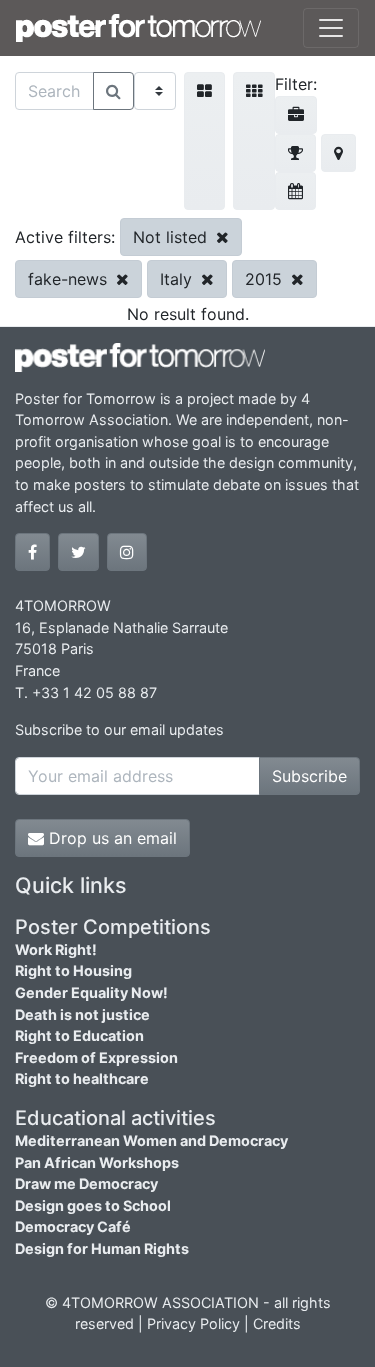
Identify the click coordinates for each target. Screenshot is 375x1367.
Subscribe (309, 776)
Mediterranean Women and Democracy (151, 1140)
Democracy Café (73, 1226)
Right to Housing (73, 970)
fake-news (70, 279)
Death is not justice (82, 1014)
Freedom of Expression (96, 1057)
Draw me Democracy (86, 1183)
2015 (266, 279)
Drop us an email (110, 838)
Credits (277, 1323)
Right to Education (79, 1035)
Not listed (172, 237)
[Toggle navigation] (331, 28)
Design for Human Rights (102, 1248)
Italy (178, 279)
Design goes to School (93, 1205)
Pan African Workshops (97, 1162)
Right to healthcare (82, 1078)
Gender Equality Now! (91, 992)
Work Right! (56, 949)
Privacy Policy (193, 1323)
